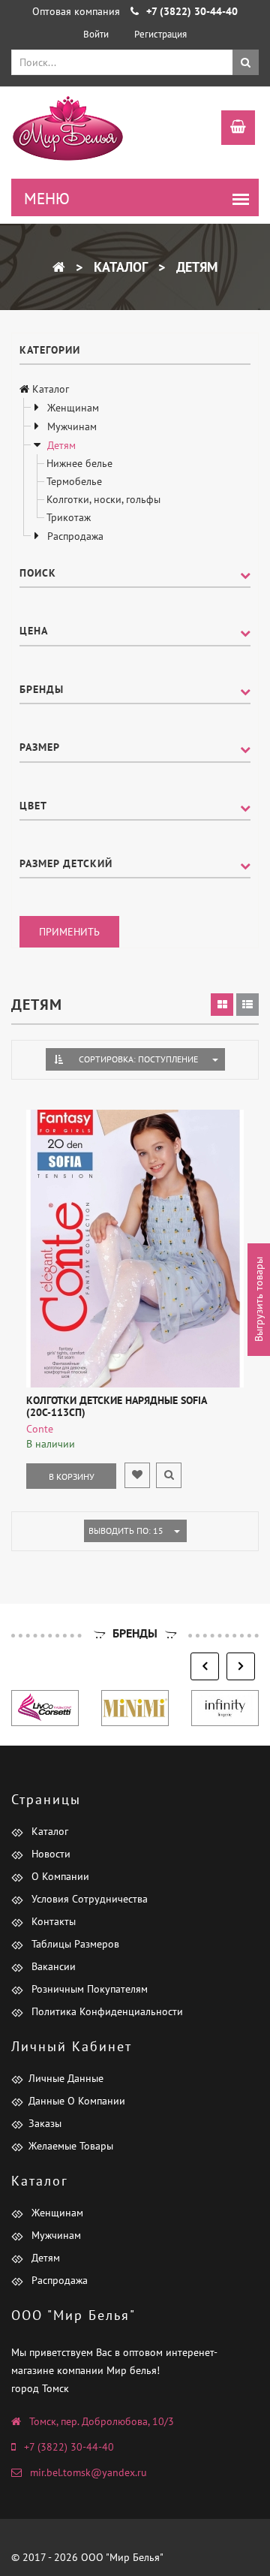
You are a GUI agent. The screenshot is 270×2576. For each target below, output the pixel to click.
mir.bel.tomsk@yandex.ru (88, 2472)
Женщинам (72, 408)
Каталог (119, 267)
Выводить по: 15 (126, 1531)
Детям (195, 267)
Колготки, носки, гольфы (103, 499)
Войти (96, 34)
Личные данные (66, 2078)
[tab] (222, 1005)
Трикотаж (69, 517)
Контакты (52, 1921)
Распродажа (74, 536)
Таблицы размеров (74, 1944)
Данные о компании (77, 2101)
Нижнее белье (79, 463)
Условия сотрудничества (88, 1899)
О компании (59, 1876)
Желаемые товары (71, 2146)
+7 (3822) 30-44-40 (69, 2447)
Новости (49, 1854)
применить (69, 932)
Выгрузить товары (259, 1299)
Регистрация (160, 34)
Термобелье (74, 481)
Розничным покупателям (88, 1989)
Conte (40, 1429)
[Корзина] (231, 129)
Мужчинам (70, 426)
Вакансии (52, 1966)
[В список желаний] (137, 1475)
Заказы (45, 2123)
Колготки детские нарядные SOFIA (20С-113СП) (116, 1406)
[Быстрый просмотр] (169, 1475)
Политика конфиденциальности (106, 2011)
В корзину (72, 1476)
